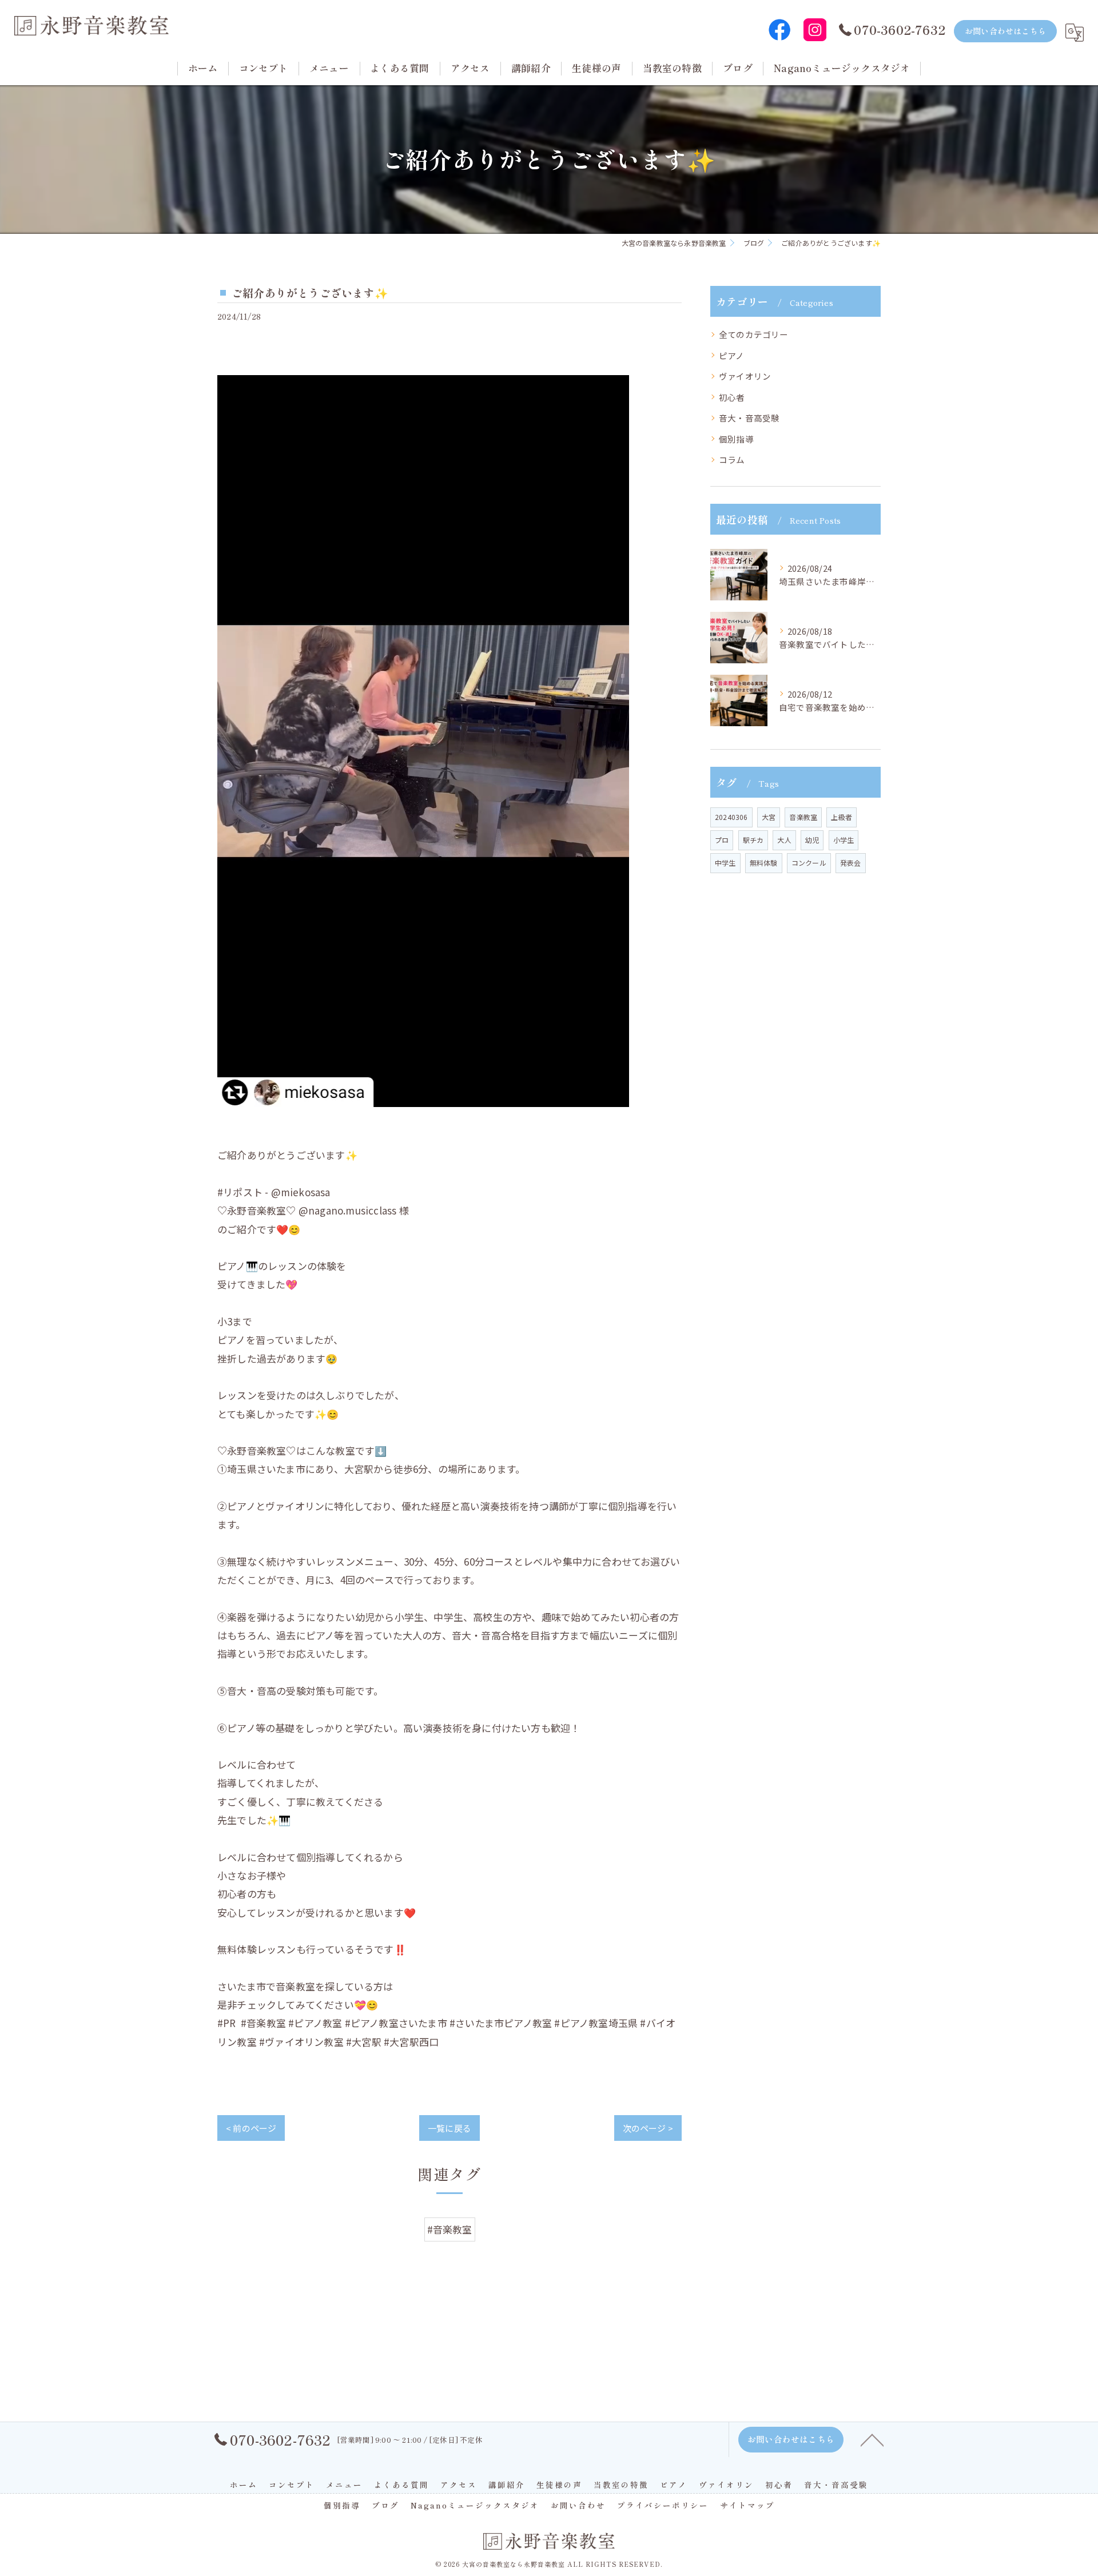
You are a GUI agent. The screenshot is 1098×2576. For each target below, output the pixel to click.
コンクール (809, 863)
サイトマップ (747, 2505)
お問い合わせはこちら (1005, 31)
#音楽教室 (450, 2229)
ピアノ (732, 355)
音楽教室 (803, 817)
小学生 (844, 840)
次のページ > (648, 2128)
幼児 (812, 840)
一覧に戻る (449, 2128)
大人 (784, 840)
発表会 (851, 863)
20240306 (731, 817)
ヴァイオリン (745, 376)
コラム (732, 459)
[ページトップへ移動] (872, 2439)
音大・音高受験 (749, 418)
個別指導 (736, 439)
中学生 (725, 863)
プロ (722, 840)
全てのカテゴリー (754, 334)
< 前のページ (251, 2128)
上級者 (842, 817)
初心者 (732, 397)
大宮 (769, 817)
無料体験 (764, 863)
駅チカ (753, 840)
